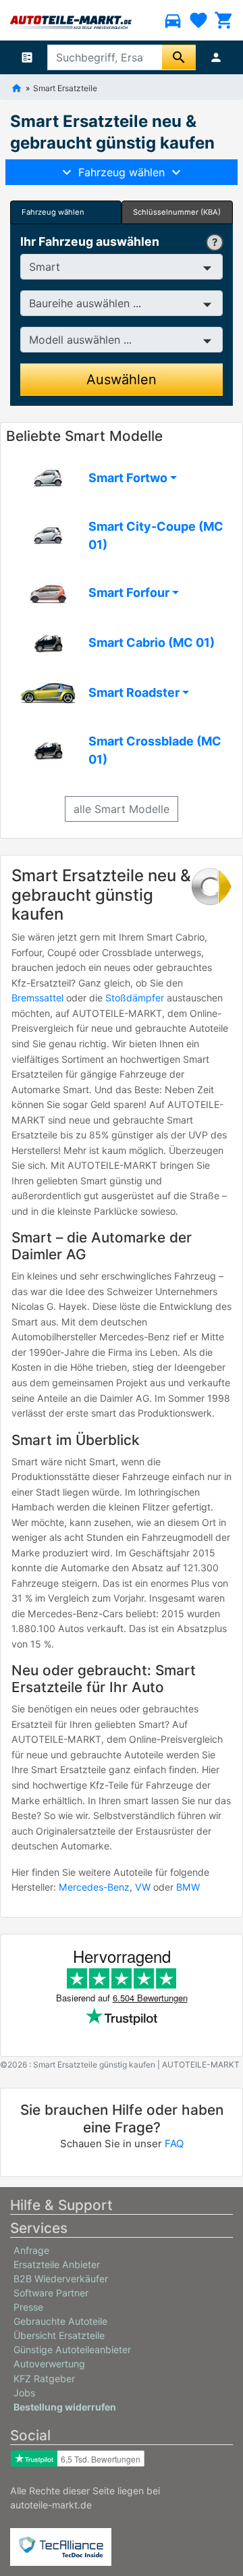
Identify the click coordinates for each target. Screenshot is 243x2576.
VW (143, 1887)
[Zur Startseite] (17, 87)
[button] (122, 478)
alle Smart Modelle (122, 809)
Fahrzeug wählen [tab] (53, 212)
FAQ (174, 2144)
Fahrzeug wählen (122, 172)
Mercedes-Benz (94, 1887)
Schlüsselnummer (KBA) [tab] (177, 212)
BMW (188, 1887)
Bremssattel (37, 998)
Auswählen (122, 379)
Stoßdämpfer (135, 998)
